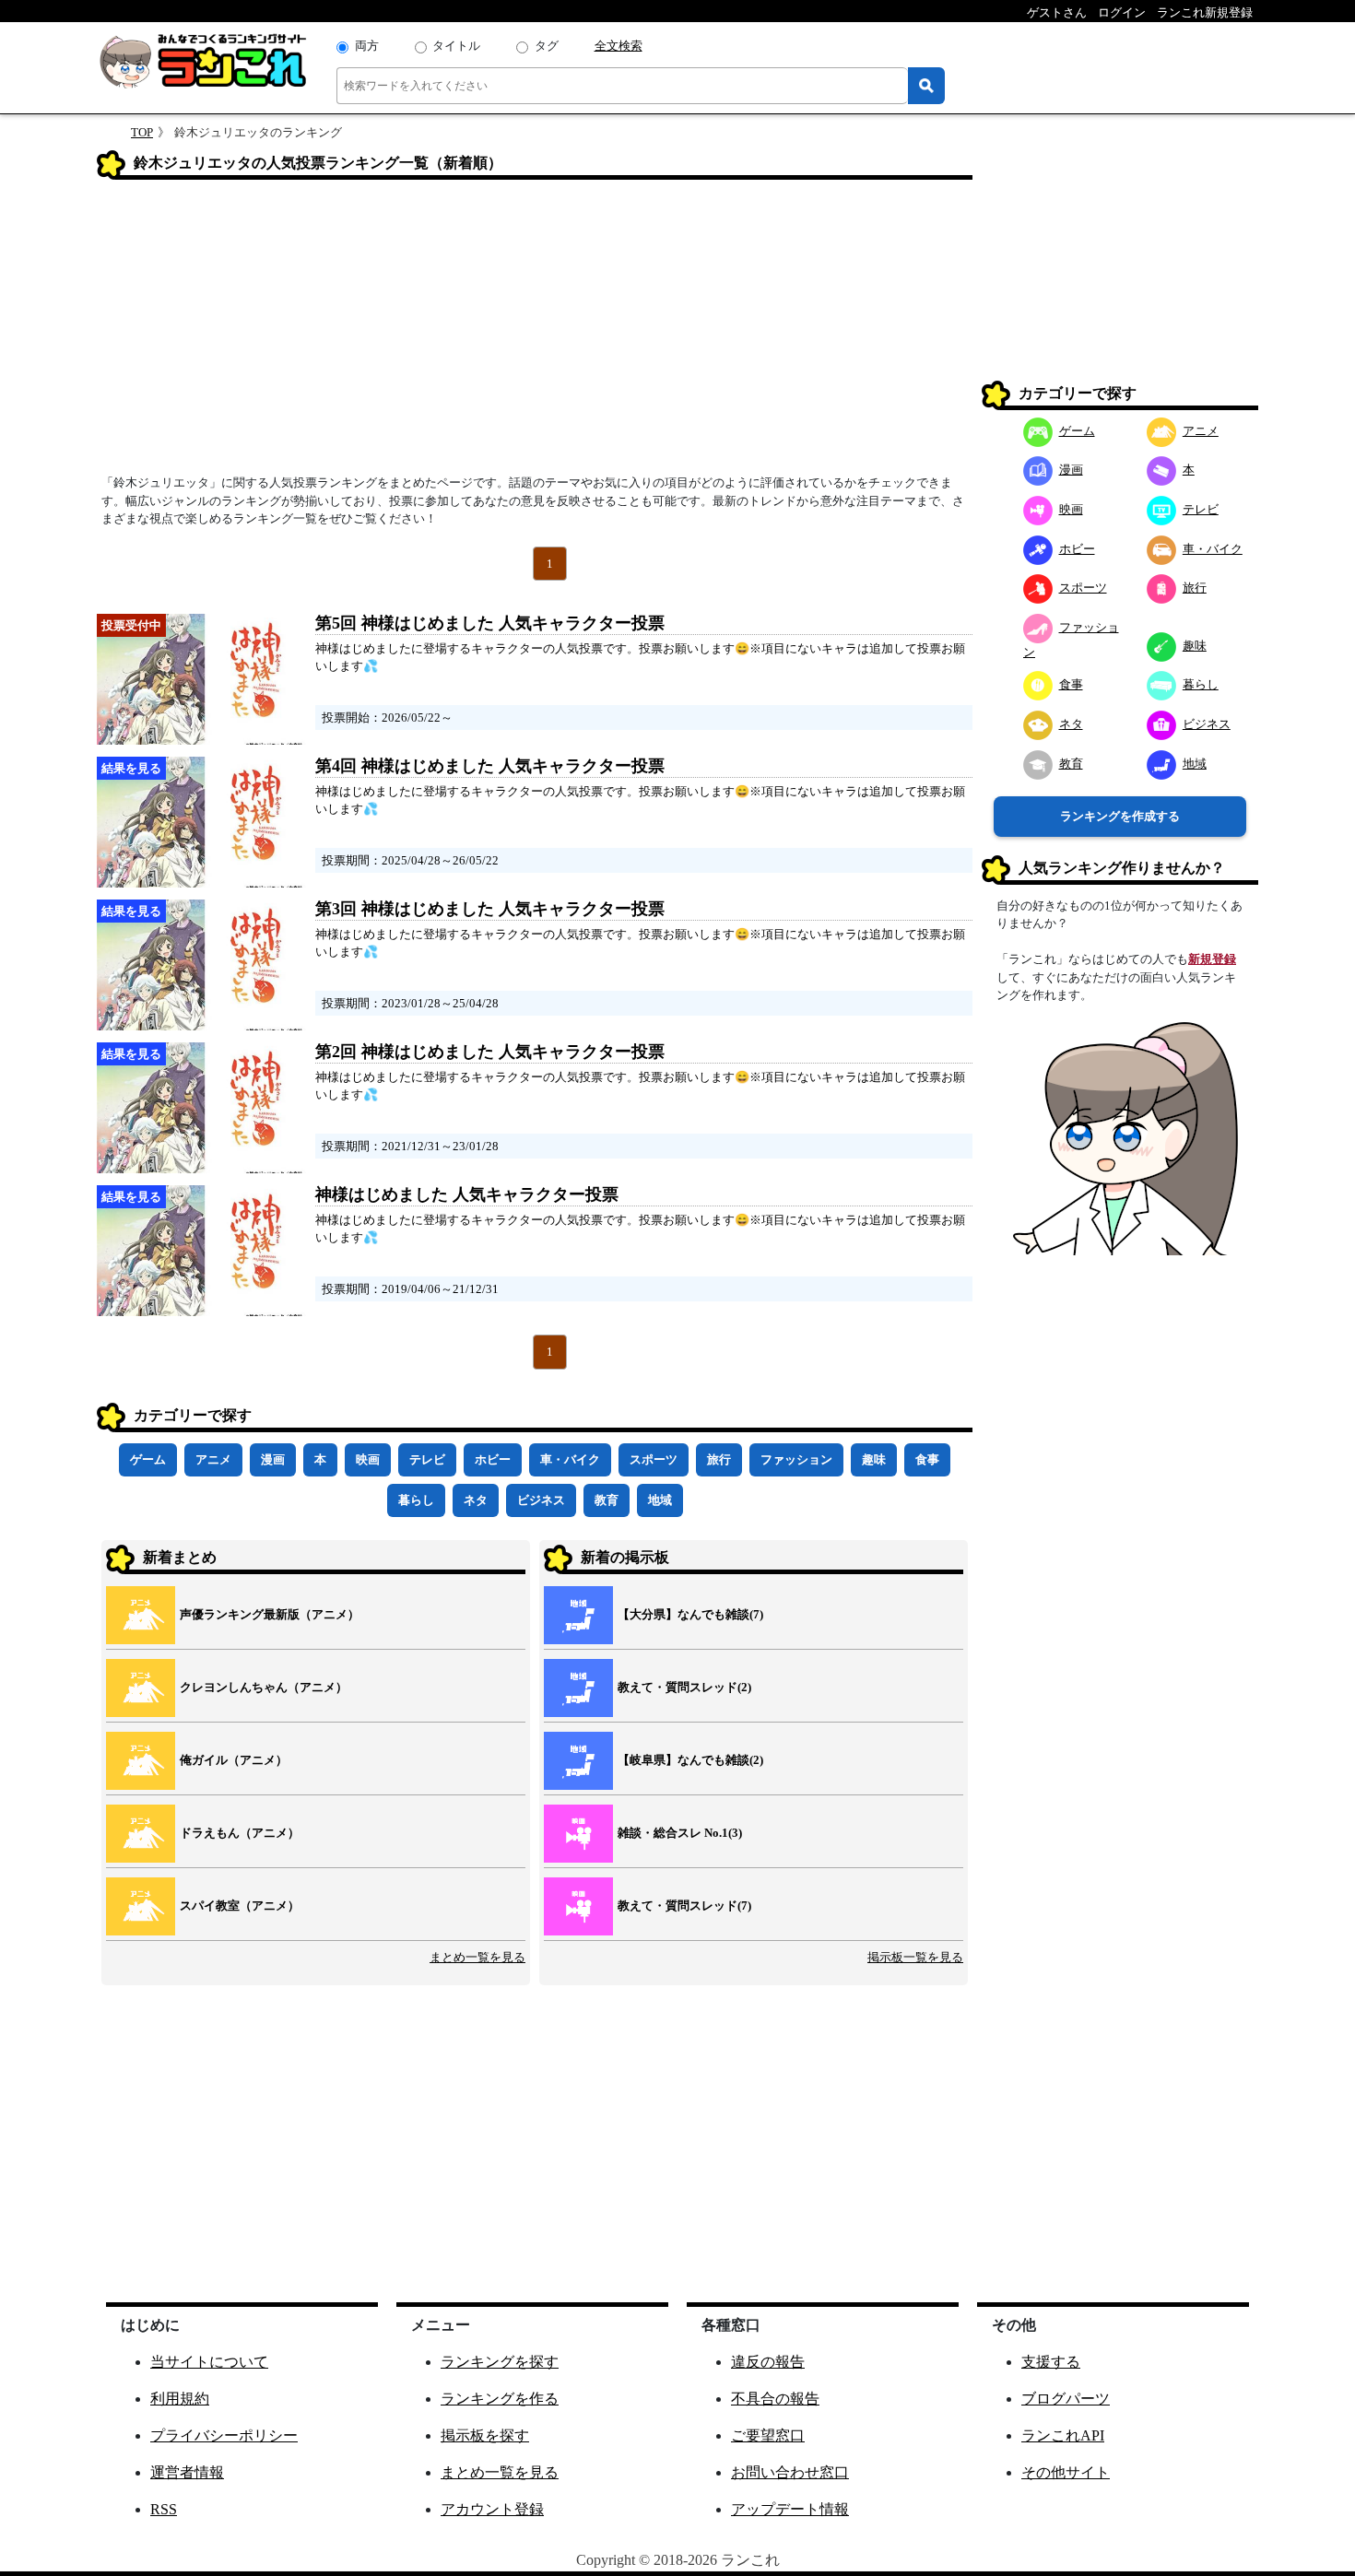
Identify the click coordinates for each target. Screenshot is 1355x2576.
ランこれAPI (1063, 2435)
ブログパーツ (1066, 2399)
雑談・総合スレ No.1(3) (680, 1833)
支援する (1051, 2362)
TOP (142, 132)
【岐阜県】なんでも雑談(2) (690, 1760)
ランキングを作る (500, 2399)
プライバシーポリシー (224, 2435)
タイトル (456, 46)
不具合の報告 (775, 2399)
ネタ (476, 1500)
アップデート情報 (790, 2509)
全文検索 (619, 46)
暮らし (416, 1500)
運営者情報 (187, 2472)
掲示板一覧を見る (915, 1957)
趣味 (874, 1459)
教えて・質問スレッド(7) (684, 1906)
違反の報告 (768, 2362)
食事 (927, 1459)
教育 (607, 1500)
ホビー (493, 1459)
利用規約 (180, 2399)
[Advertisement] (535, 333)
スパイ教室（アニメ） (240, 1906)
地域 (660, 1500)
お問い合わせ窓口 (790, 2472)
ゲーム (148, 1459)
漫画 (273, 1459)
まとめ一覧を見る (477, 1957)
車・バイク (570, 1459)
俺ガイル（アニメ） (234, 1760)
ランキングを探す (500, 2362)
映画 (368, 1459)
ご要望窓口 (768, 2435)
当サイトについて (209, 2362)
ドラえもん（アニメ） (240, 1833)
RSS (164, 2509)
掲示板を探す (485, 2435)
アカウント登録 (492, 2509)
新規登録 (1212, 959)
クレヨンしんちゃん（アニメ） (264, 1687)
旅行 (719, 1459)
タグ (547, 46)
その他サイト (1066, 2472)
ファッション (796, 1459)
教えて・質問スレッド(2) (684, 1687)
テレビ (427, 1459)
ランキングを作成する (1120, 816)
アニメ (213, 1459)
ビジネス (541, 1500)
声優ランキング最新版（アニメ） (270, 1614)
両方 (367, 46)
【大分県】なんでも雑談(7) (690, 1614)
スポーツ (654, 1459)
